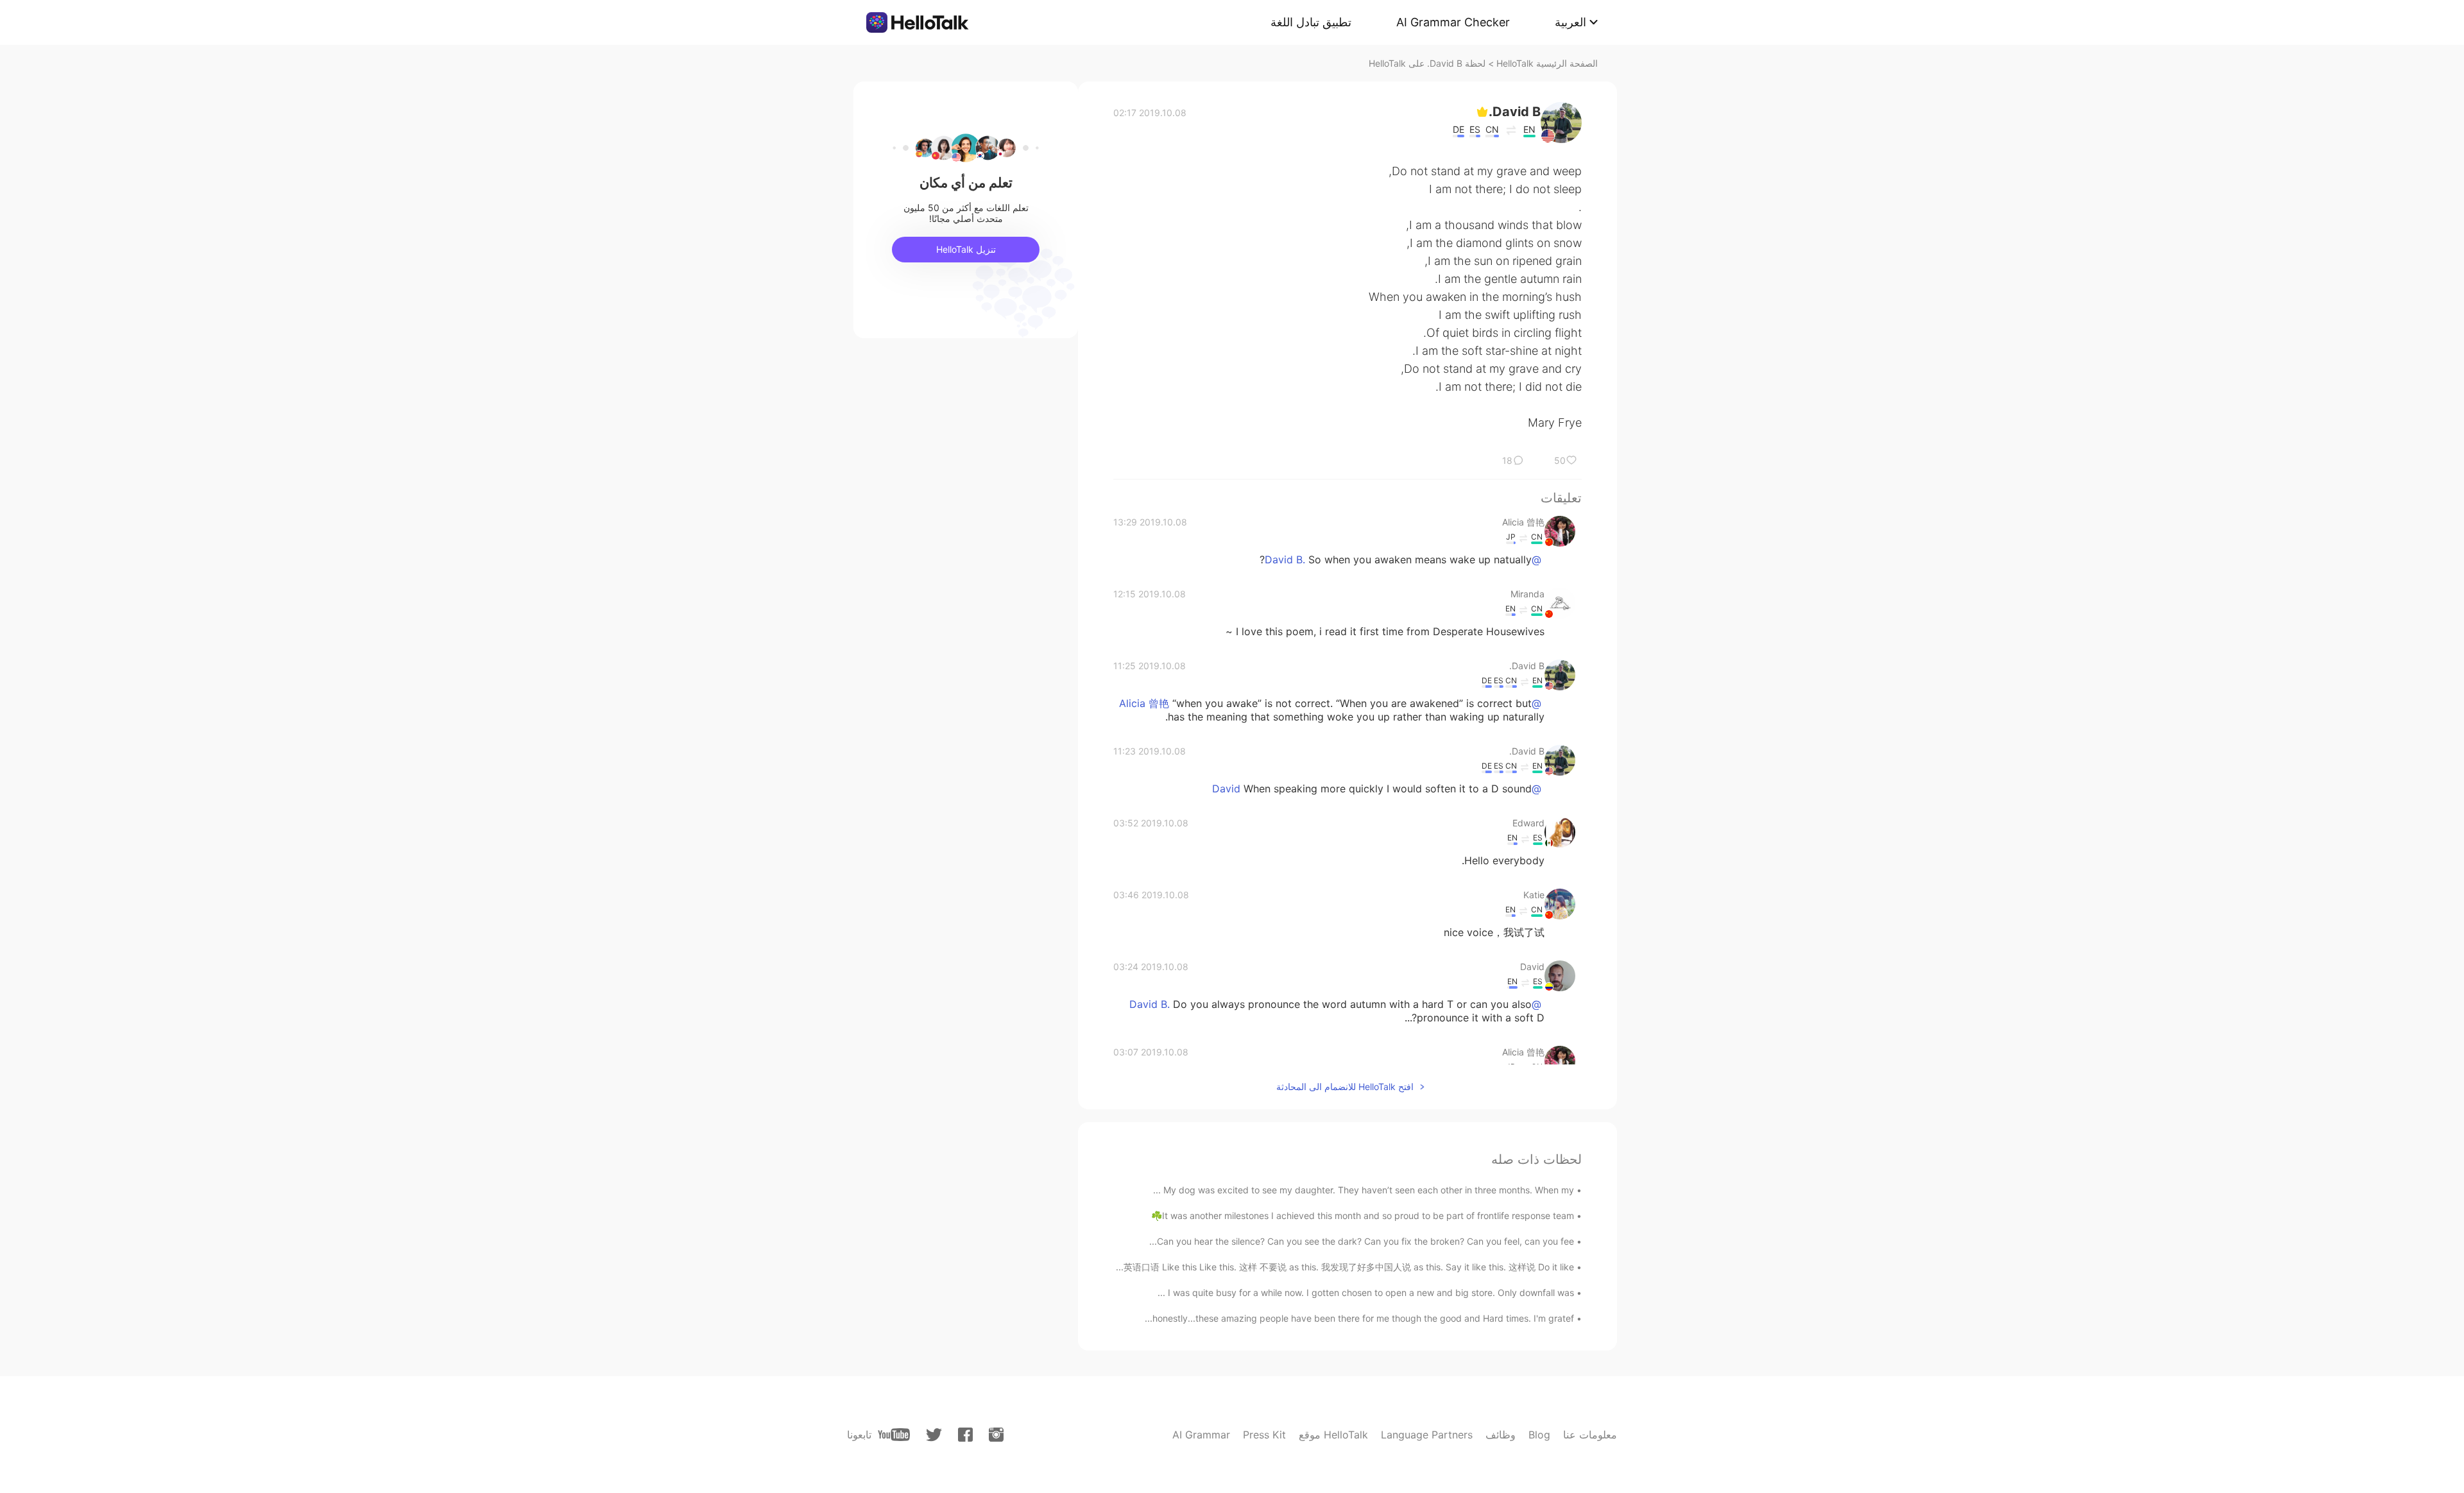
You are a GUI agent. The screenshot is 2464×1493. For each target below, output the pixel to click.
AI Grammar (1201, 1435)
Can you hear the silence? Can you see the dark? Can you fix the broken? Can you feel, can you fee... (1362, 1241)
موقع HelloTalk (1333, 1435)
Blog (1539, 1435)
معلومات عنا (1590, 1435)
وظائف (1501, 1435)
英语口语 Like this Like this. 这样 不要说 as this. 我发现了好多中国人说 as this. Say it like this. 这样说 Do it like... (1345, 1267)
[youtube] (894, 1435)
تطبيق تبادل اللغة (1311, 22)
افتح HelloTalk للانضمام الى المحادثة (1345, 1087)
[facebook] (965, 1435)
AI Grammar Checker (1453, 22)
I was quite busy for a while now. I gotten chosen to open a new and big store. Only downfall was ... (1366, 1293)
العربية (1570, 22)
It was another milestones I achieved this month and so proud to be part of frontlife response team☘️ (1363, 1216)
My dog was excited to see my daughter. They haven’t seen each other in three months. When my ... (1364, 1190)
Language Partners (1427, 1435)
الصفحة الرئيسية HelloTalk (1547, 63)
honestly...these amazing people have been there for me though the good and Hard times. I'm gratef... (1359, 1318)
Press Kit (1264, 1435)
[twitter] (934, 1435)
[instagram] (996, 1435)
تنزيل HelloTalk (966, 249)
